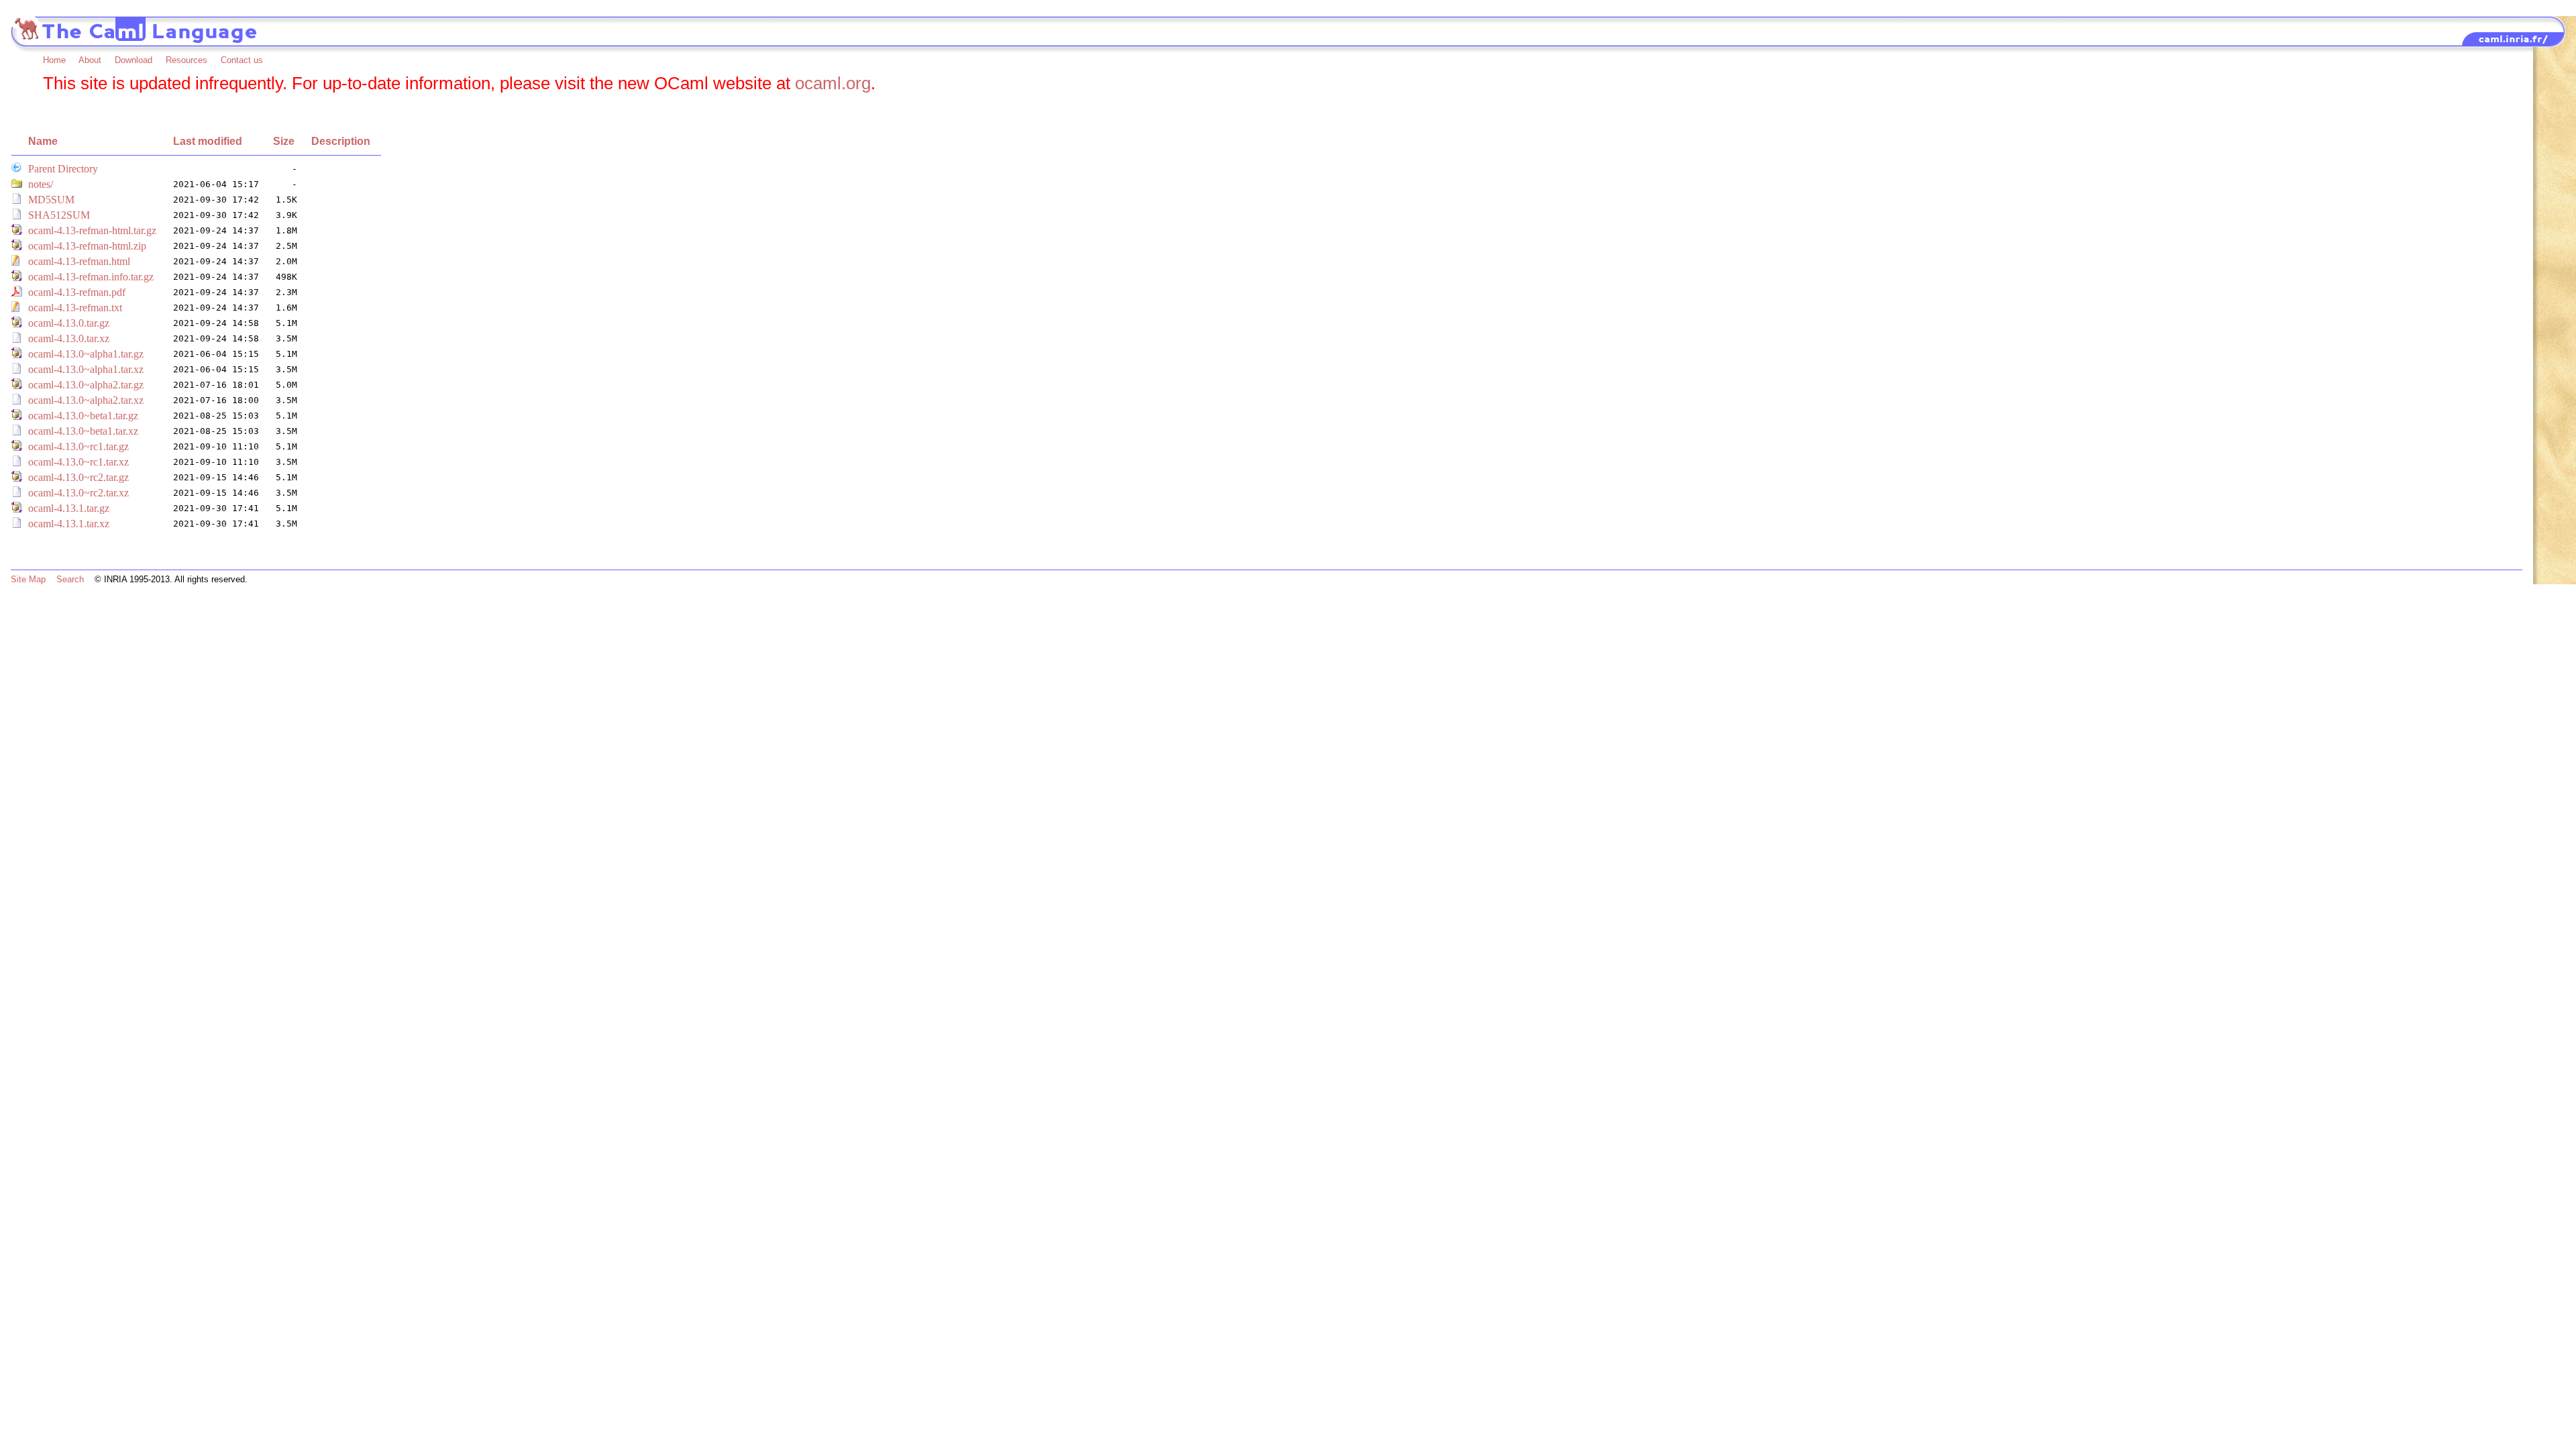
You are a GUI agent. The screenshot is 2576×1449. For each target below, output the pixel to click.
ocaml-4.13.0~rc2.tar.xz (78, 493)
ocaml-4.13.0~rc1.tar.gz (78, 446)
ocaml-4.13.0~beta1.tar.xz (83, 431)
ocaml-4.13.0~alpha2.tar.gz (86, 385)
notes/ (41, 184)
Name (43, 141)
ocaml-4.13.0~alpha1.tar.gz (86, 354)
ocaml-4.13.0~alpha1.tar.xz (86, 369)
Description (341, 141)
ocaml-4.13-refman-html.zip (87, 246)
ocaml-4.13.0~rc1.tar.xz (78, 462)
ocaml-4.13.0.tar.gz (69, 323)
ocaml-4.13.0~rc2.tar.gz (78, 477)
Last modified (208, 141)
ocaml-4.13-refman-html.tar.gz (92, 230)
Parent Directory (63, 169)
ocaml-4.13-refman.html (79, 261)
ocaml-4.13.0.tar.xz (69, 338)
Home (54, 60)
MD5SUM (51, 200)
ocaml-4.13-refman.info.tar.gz (91, 277)
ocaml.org (833, 83)
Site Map (28, 579)
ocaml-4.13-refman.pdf (77, 292)
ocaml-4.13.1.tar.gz (69, 508)
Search (70, 579)
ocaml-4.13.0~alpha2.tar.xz (86, 400)
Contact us (242, 60)
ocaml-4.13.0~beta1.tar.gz (83, 416)
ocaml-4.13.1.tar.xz (69, 524)
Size (284, 141)
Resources (186, 60)
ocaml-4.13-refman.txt (75, 308)
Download (133, 60)
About (90, 60)
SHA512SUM (59, 215)
